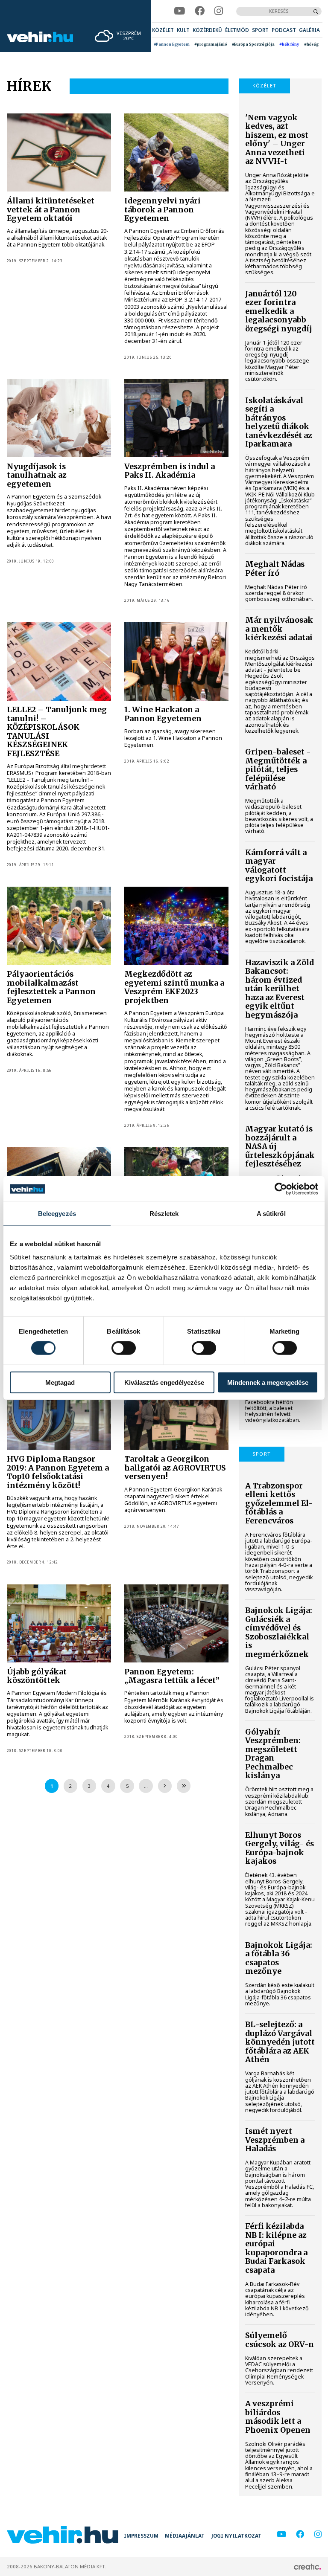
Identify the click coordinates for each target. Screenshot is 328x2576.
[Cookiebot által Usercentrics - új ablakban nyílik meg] (281, 1189)
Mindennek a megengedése (268, 1382)
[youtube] (179, 11)
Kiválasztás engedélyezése (164, 1382)
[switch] (124, 1348)
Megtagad (60, 1382)
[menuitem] (163, 30)
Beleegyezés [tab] (57, 1214)
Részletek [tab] (164, 1214)
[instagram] (219, 11)
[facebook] (200, 11)
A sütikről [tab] (271, 1214)
